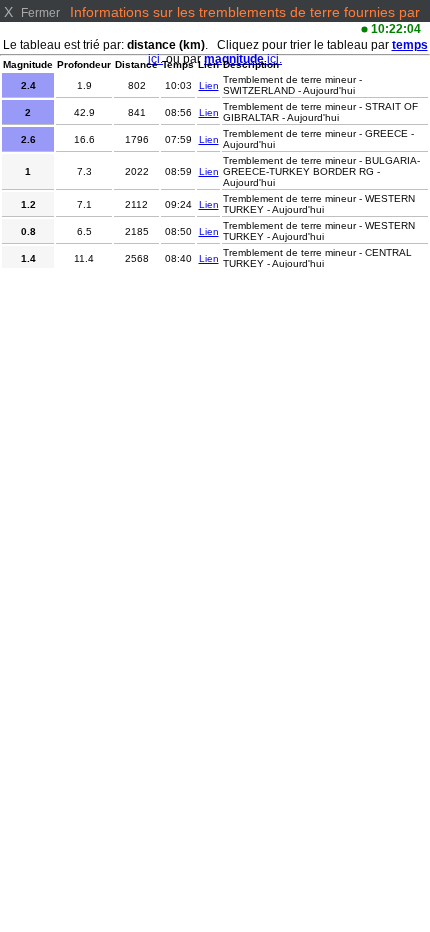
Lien (209, 85)
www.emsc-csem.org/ (180, 28)
